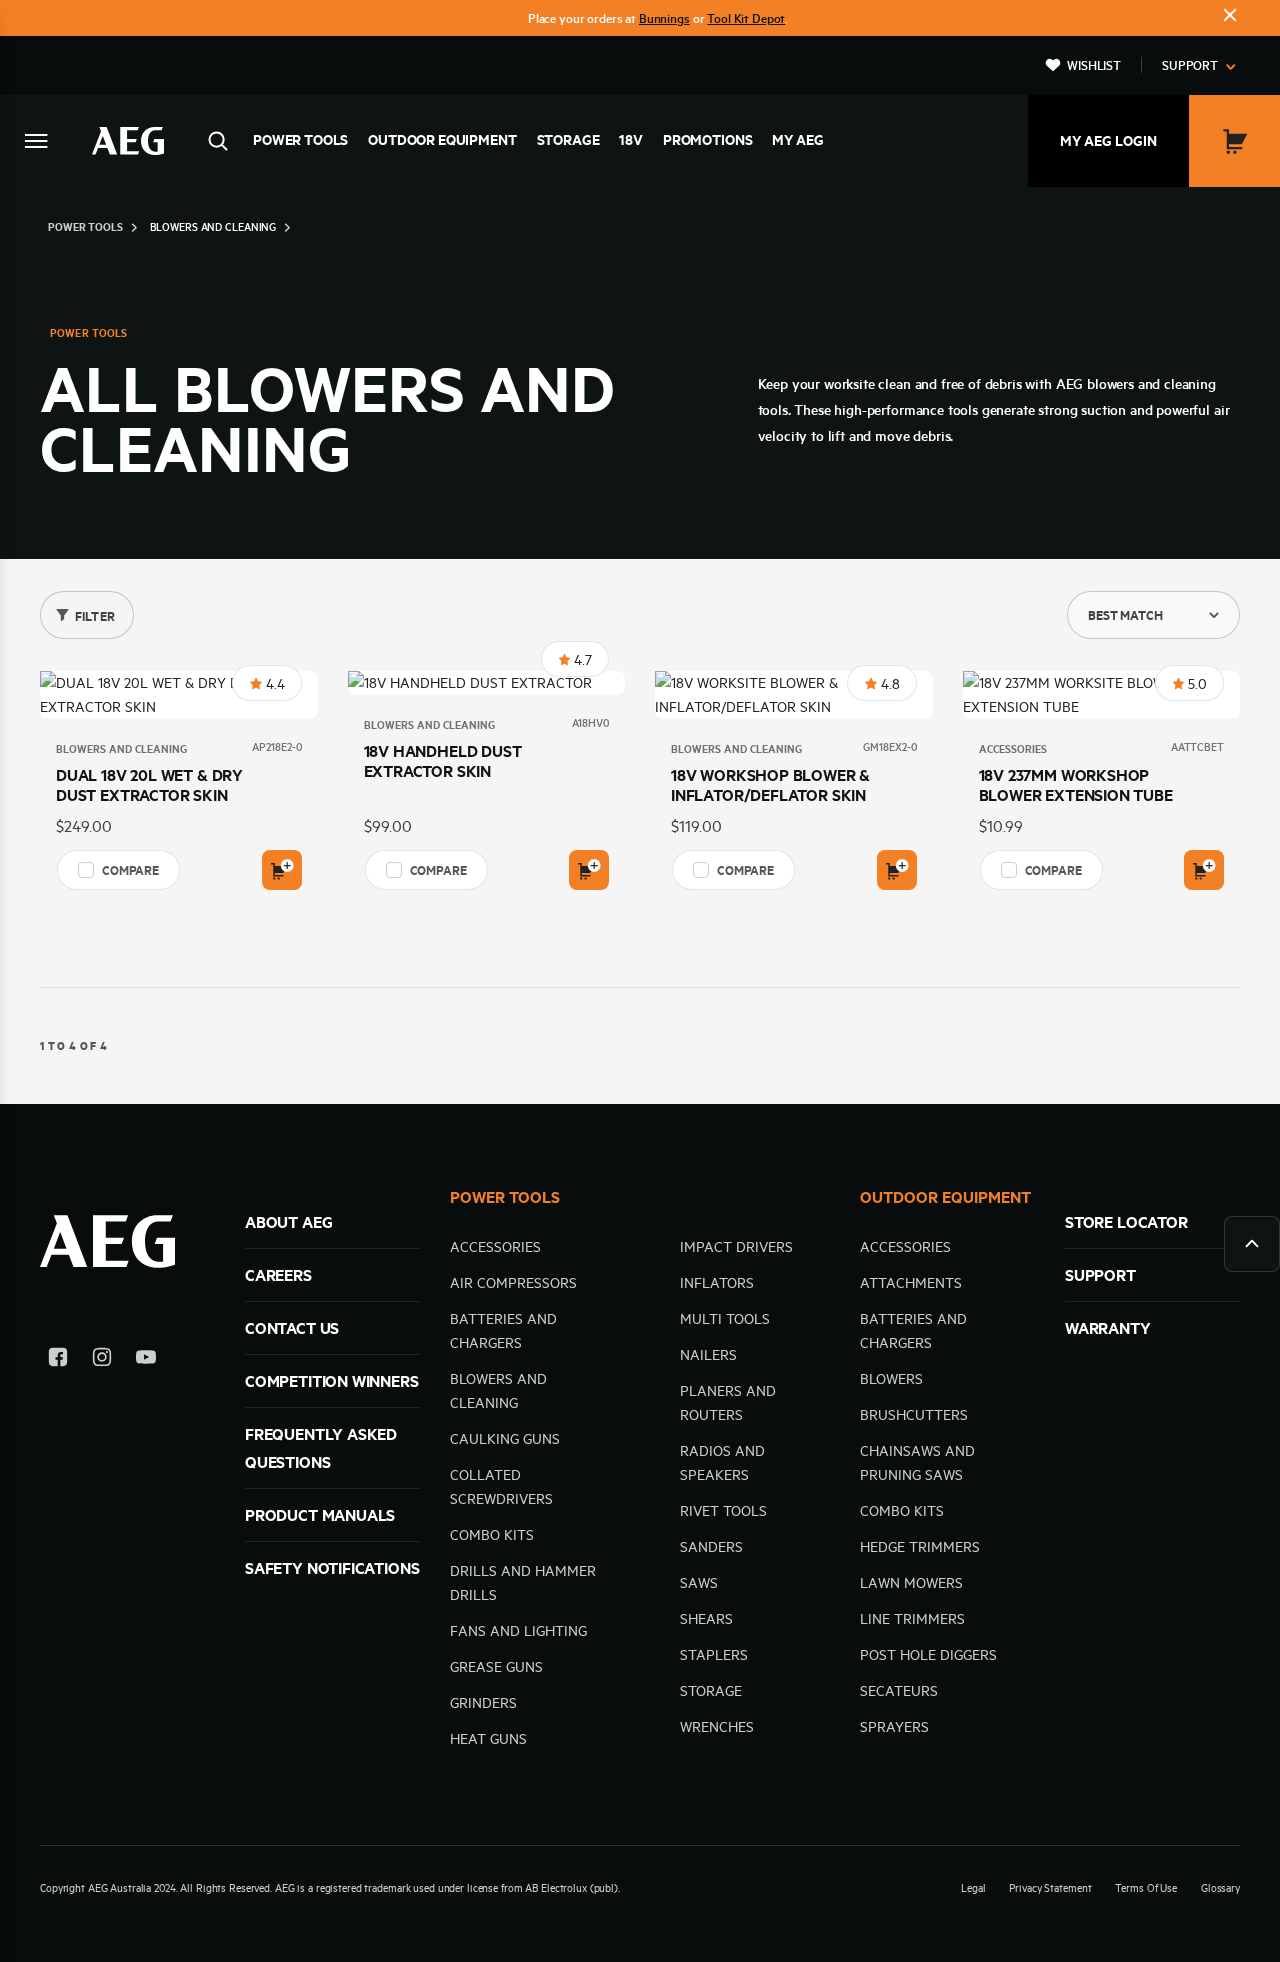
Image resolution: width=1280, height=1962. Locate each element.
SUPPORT (1100, 1275)
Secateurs (899, 1691)
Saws (699, 1583)
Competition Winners (332, 1381)
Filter (95, 616)
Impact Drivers (736, 1247)
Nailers (708, 1355)
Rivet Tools (723, 1511)
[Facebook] (58, 1360)
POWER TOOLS (505, 1197)
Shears (706, 1619)
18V (631, 140)
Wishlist (1094, 65)
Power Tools (300, 140)
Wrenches (717, 1727)
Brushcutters (914, 1415)
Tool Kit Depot (746, 18)
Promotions (707, 140)
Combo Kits (492, 1535)
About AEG (288, 1222)
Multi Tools (725, 1319)
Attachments (911, 1283)
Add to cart (282, 870)
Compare (130, 870)
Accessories (1013, 749)
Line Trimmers (912, 1619)
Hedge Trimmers (920, 1547)
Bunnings (664, 18)
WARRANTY (1108, 1328)
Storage (568, 140)
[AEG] (128, 141)
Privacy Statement (1050, 1888)
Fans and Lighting (518, 1631)
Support (1190, 65)
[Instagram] (102, 1360)
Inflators (717, 1283)
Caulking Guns (505, 1439)
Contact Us (292, 1328)
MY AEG (797, 140)
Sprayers (894, 1727)
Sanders (711, 1547)
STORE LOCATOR (1126, 1222)
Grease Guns (496, 1667)
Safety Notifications (332, 1568)
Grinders (483, 1703)
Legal (973, 1888)
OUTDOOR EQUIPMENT (945, 1197)
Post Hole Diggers (928, 1655)
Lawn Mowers (911, 1583)
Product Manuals (320, 1515)
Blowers (891, 1379)
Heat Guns (488, 1739)
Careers (278, 1275)
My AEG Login (1108, 141)
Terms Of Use (1146, 1888)
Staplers (714, 1655)
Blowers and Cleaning (121, 749)
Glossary (1220, 1888)
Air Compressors (513, 1283)
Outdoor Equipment (442, 140)
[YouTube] (146, 1360)
